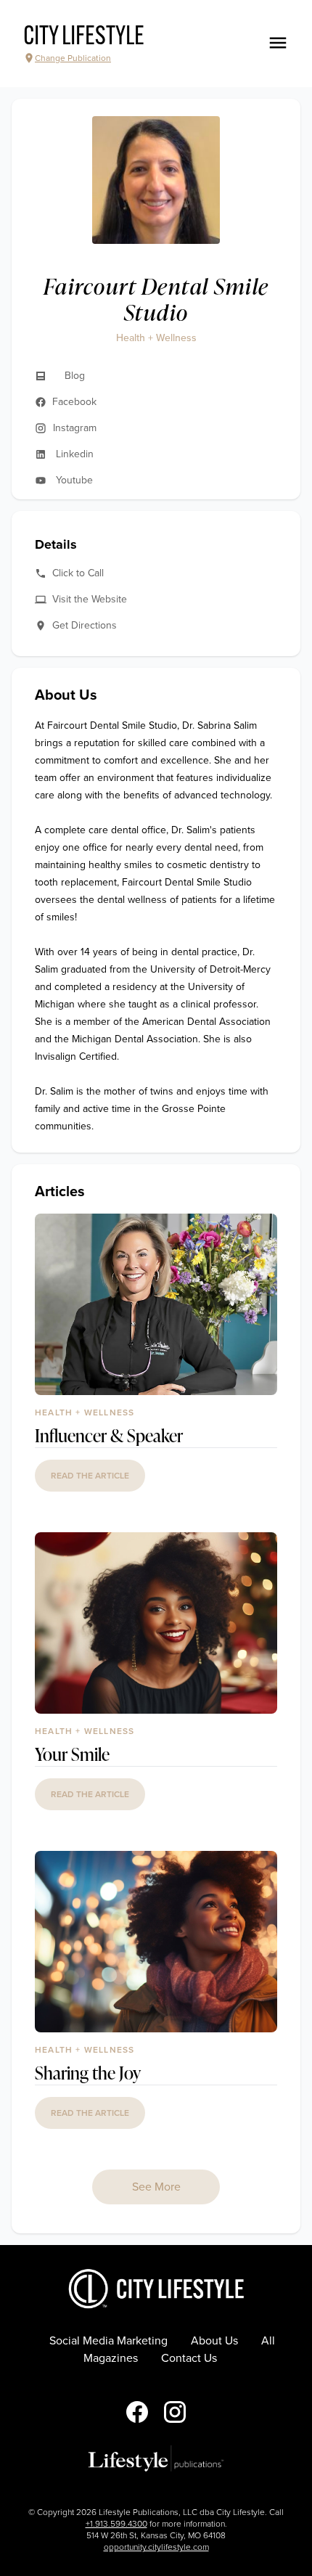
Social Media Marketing (108, 2341)
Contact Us (189, 2358)
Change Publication (73, 58)
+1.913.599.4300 (116, 2524)
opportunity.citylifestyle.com (156, 2547)
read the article (90, 1476)
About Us (214, 2341)
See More (156, 2187)
